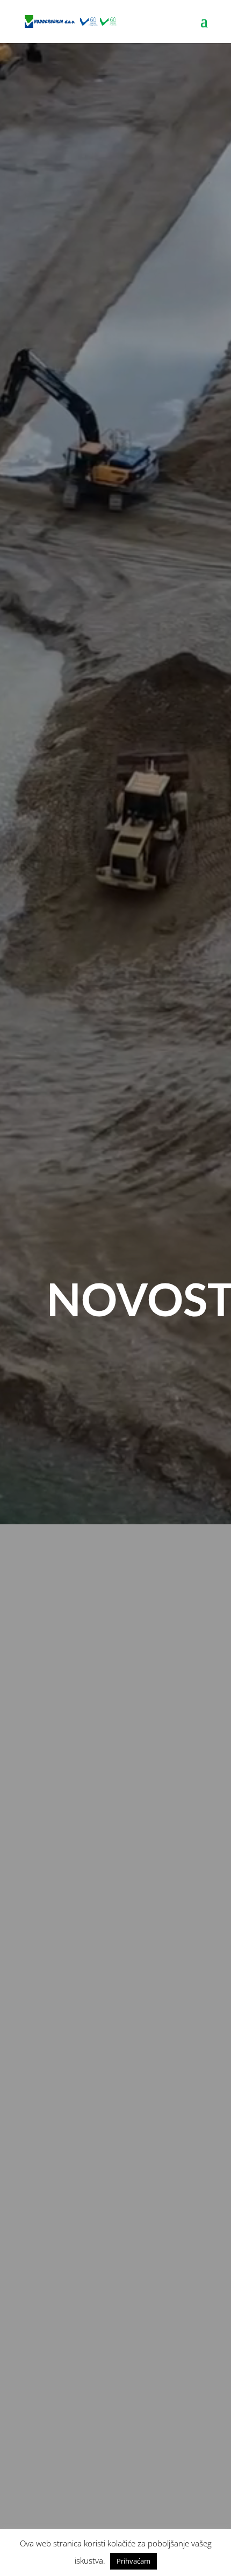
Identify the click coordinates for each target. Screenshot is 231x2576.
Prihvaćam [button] (133, 2561)
